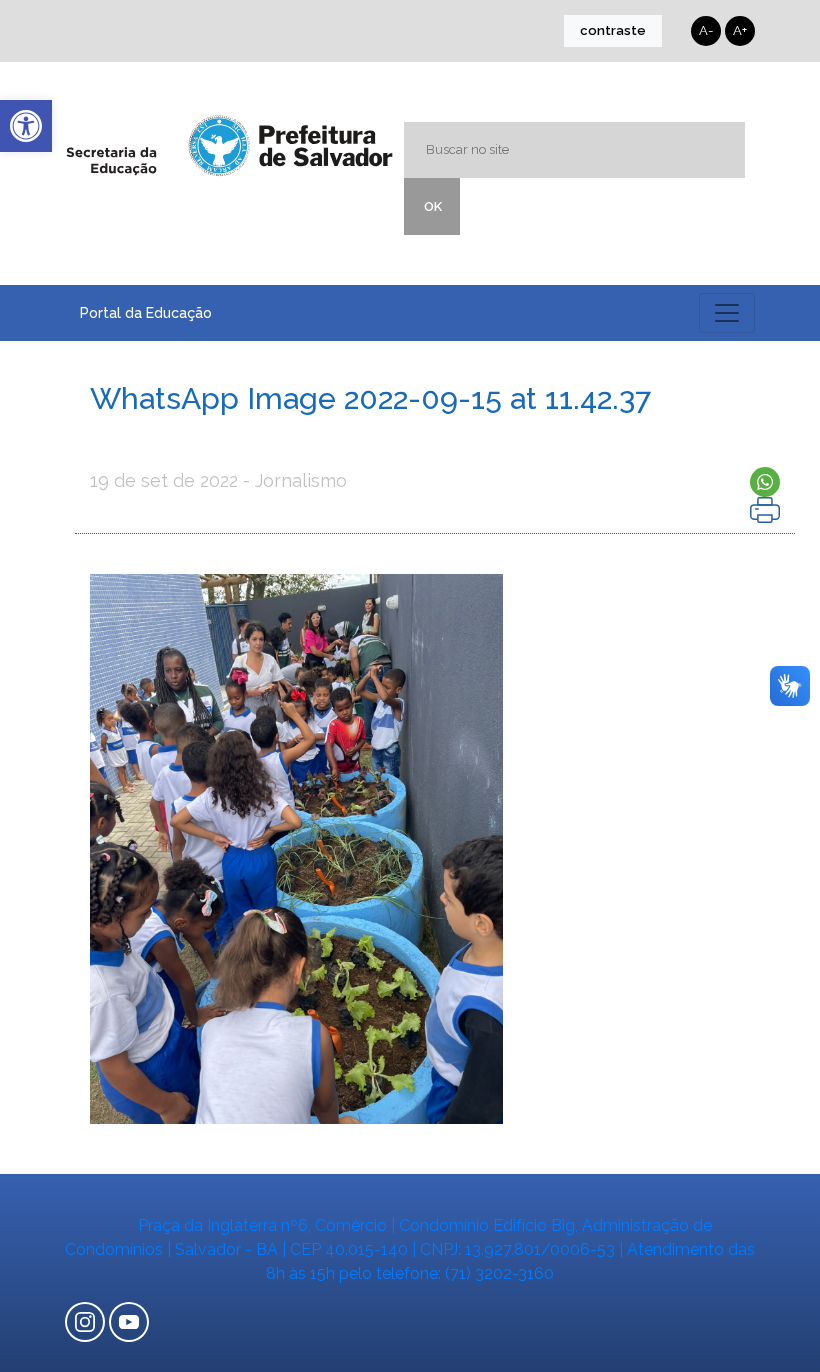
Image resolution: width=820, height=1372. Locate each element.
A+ (740, 30)
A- (706, 30)
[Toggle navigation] (727, 313)
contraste (613, 30)
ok (433, 206)
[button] (26, 126)
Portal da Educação (146, 313)
